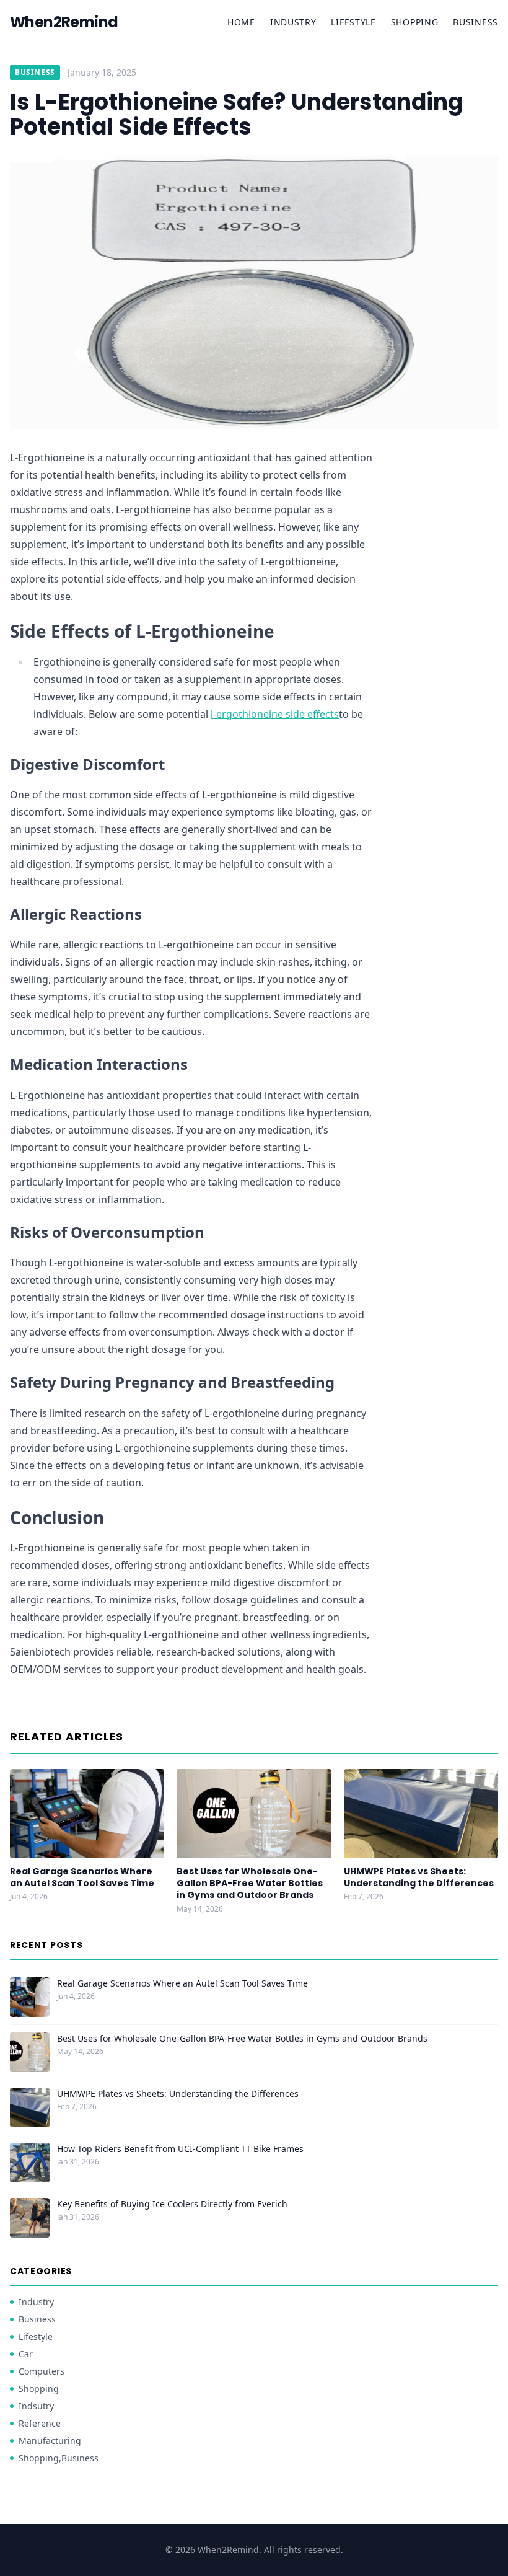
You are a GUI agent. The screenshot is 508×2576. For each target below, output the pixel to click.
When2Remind (64, 22)
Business (475, 22)
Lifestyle (353, 22)
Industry (293, 22)
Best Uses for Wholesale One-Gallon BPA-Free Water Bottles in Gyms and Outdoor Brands (250, 1883)
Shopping (415, 22)
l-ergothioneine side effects (275, 714)
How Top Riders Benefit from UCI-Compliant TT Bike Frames (180, 2149)
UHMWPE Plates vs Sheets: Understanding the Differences (419, 1877)
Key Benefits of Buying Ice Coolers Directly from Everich (172, 2204)
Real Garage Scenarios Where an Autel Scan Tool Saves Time (82, 1877)
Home (241, 22)
